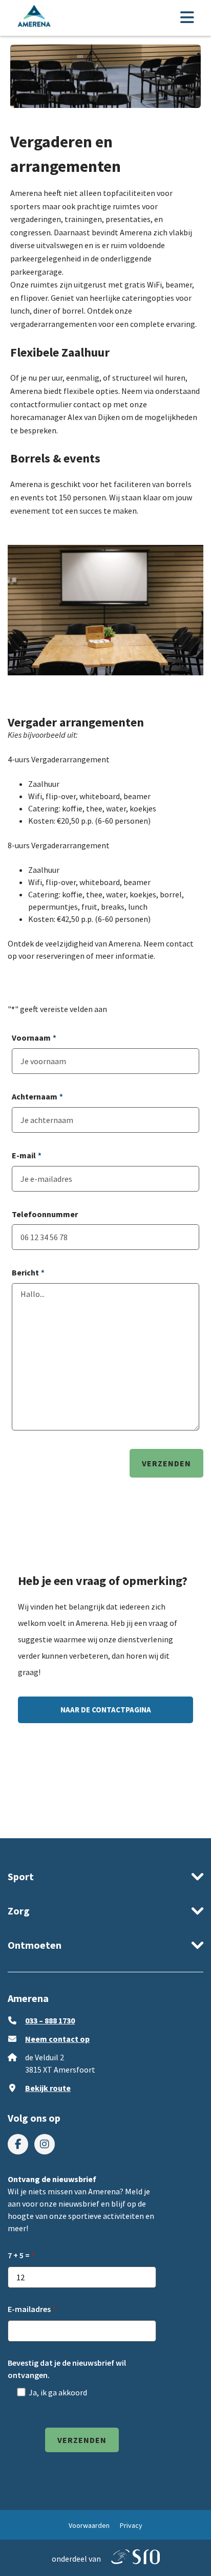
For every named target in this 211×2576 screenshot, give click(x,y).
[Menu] (187, 18)
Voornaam (34, 1038)
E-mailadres (29, 2309)
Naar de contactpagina (106, 1710)
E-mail (27, 1155)
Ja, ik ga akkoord (58, 2392)
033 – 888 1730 (50, 2020)
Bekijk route (48, 2088)
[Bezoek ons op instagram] (45, 2144)
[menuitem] (18, 2144)
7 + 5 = (19, 2255)
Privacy (131, 2525)
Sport (21, 1876)
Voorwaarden (89, 2525)
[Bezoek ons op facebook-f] (18, 2144)
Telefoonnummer (45, 1214)
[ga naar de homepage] (34, 18)
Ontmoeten (35, 1945)
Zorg (19, 1911)
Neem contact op (57, 2039)
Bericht (28, 1272)
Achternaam (37, 1096)
